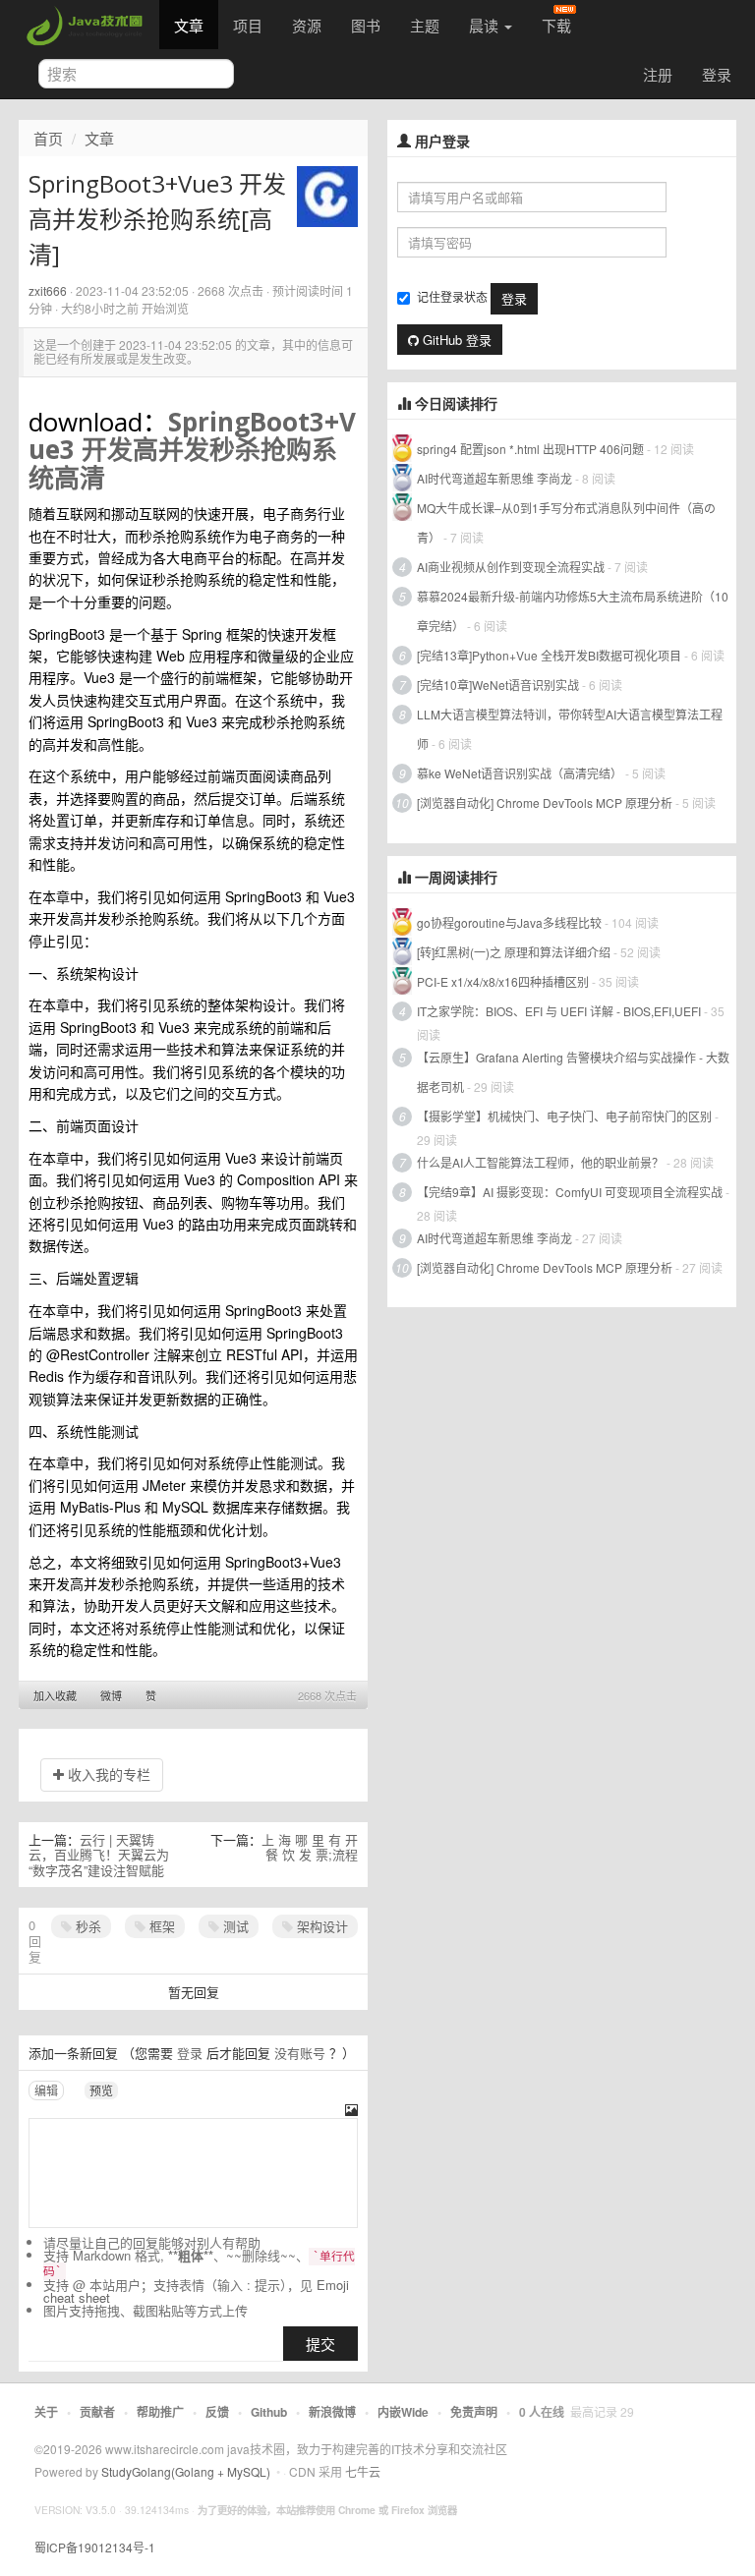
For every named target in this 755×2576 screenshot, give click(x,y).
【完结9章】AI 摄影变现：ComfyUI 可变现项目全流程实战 (570, 1192)
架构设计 (320, 1926)
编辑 (46, 2090)
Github (269, 2412)
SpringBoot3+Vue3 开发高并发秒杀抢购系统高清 (192, 450)
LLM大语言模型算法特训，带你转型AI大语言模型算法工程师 (570, 729)
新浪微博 (332, 2412)
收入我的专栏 (107, 1774)
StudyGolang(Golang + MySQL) (186, 2471)
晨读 (486, 25)
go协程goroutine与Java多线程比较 (509, 922)
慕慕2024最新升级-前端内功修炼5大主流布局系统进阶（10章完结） (573, 611)
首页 (48, 138)
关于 (46, 2412)
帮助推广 (160, 2412)
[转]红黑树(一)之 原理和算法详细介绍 (514, 952)
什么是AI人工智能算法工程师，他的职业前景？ (540, 1162)
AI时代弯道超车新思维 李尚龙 (494, 478)
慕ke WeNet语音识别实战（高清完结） (520, 773)
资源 (307, 25)
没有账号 (300, 2053)
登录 (717, 74)
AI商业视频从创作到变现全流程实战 (511, 567)
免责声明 (474, 2412)
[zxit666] (327, 195)
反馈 (217, 2412)
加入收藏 (55, 1695)
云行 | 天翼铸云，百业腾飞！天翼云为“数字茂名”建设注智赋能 (99, 1855)
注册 (658, 74)
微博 (111, 1695)
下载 (556, 25)
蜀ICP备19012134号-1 (95, 2547)
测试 (234, 1926)
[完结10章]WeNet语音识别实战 (498, 685)
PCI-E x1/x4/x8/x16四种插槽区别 (503, 981)
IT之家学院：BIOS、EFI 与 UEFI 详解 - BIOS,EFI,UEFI (559, 1011)
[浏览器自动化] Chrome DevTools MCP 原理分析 (545, 802)
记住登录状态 (452, 296)
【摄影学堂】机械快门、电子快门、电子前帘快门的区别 (564, 1116)
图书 (366, 25)
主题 (425, 25)
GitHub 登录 (455, 340)
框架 (160, 1926)
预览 (101, 2090)
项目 (248, 25)
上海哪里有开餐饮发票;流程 (310, 1847)
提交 (320, 2344)
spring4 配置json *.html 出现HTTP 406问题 (530, 449)
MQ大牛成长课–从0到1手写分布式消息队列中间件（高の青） (566, 522)
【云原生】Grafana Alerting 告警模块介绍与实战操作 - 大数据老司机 (573, 1072)
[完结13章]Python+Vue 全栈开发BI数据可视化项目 (549, 655)
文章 (189, 25)
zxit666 (48, 290)
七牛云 (363, 2471)
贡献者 (97, 2412)
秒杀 (87, 1926)
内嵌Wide (403, 2412)
